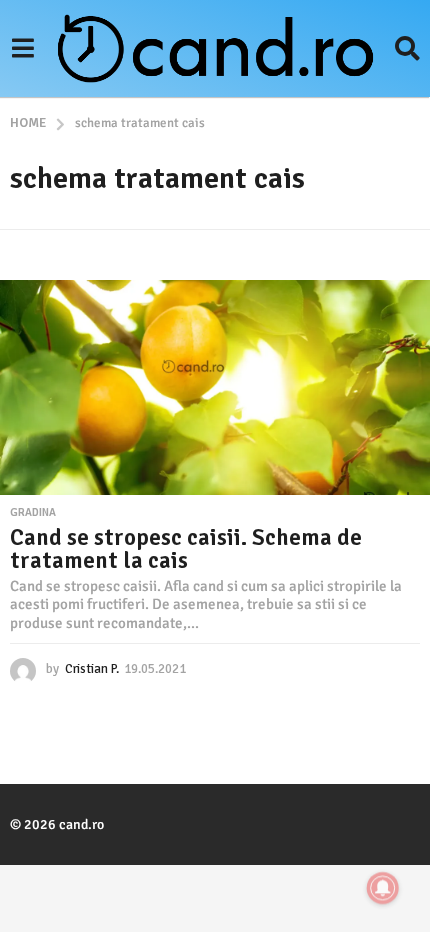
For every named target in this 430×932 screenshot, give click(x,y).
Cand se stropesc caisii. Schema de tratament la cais (186, 549)
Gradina (33, 513)
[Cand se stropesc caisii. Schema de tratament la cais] (215, 387)
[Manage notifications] (383, 888)
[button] (22, 48)
